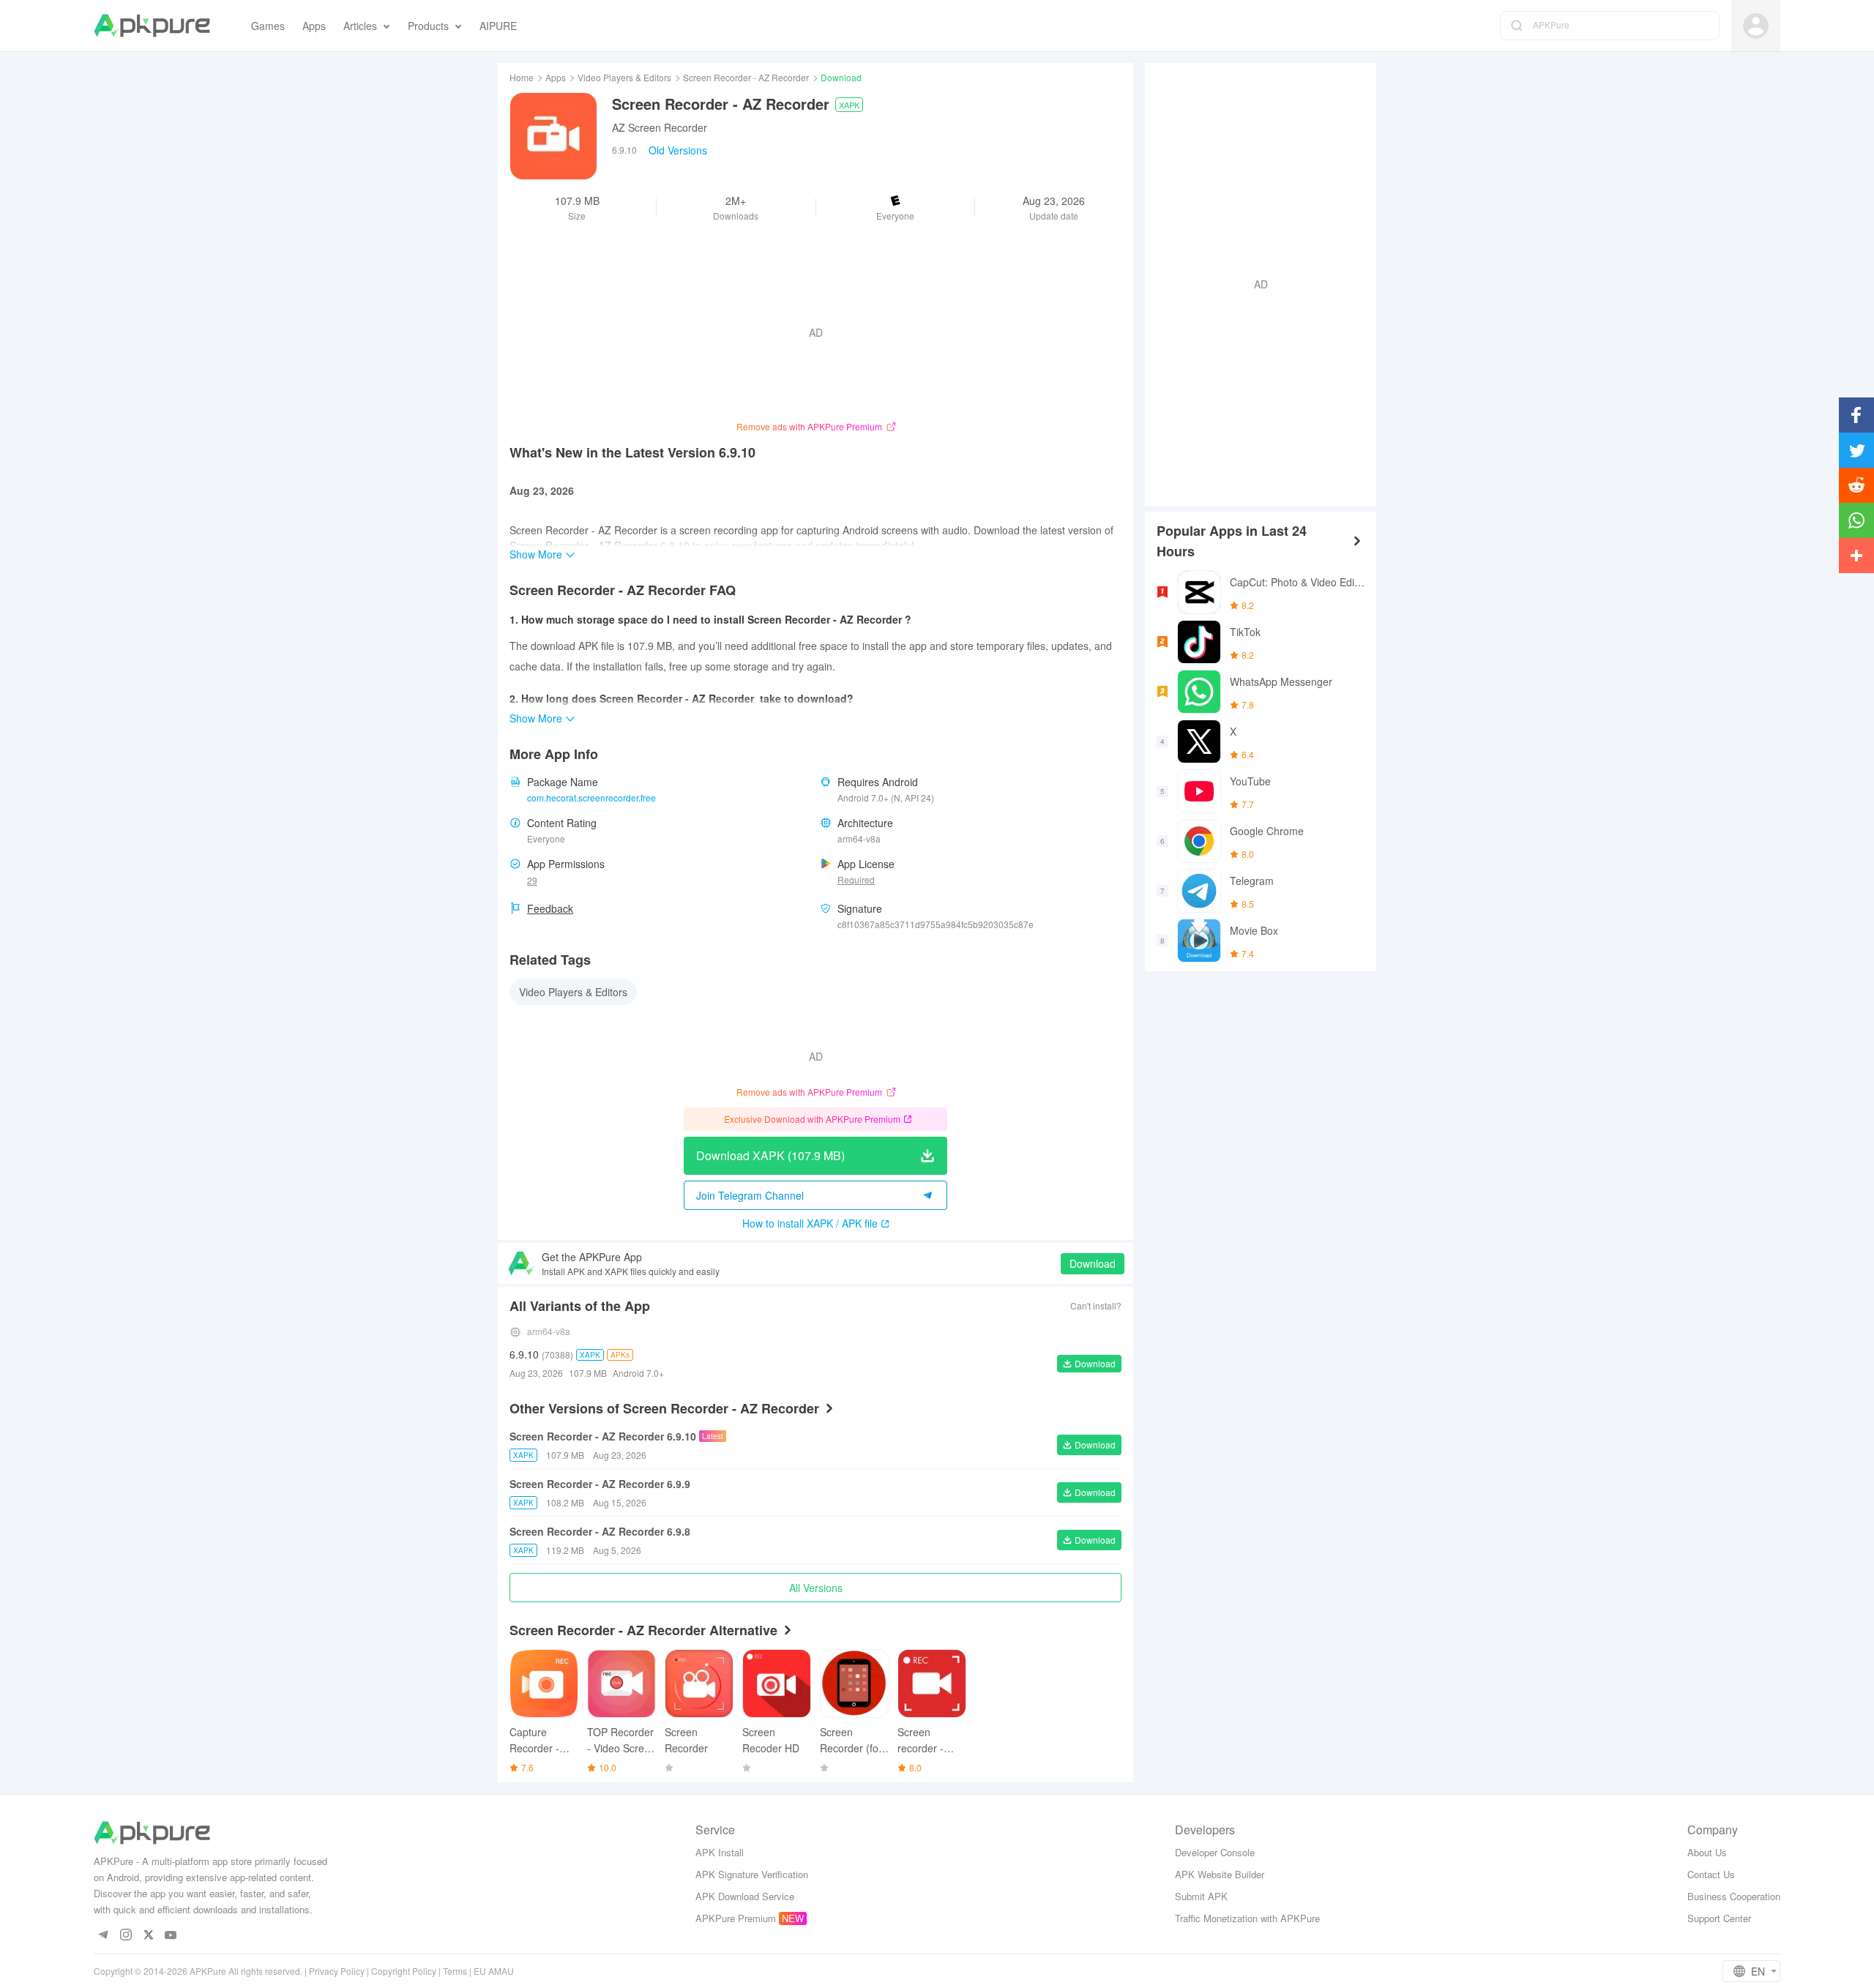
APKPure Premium (736, 1918)
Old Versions (678, 150)
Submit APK (1201, 1896)
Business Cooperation (1734, 1896)
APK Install (720, 1852)
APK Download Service (745, 1896)
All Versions (816, 1588)
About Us (1707, 1852)
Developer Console (1215, 1852)
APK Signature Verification (752, 1874)
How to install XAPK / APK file (810, 1223)
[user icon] (1756, 26)
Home (522, 77)
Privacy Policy (337, 1971)
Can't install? (1096, 1305)
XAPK (849, 105)
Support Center (1719, 1918)
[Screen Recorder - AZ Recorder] (553, 136)
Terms (455, 1971)
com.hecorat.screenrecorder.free (591, 797)
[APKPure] (152, 26)
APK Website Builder (1220, 1874)
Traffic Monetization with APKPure (1247, 1918)
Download (1093, 1263)
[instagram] (126, 1936)
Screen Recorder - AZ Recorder (746, 77)
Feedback (550, 908)
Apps (556, 77)
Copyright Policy (404, 1971)
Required (856, 879)
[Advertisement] (1255, 283)
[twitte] (148, 1936)
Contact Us (1711, 1874)
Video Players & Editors (624, 77)
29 (532, 880)
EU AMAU (494, 1971)
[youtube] (171, 1936)
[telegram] (103, 1936)
